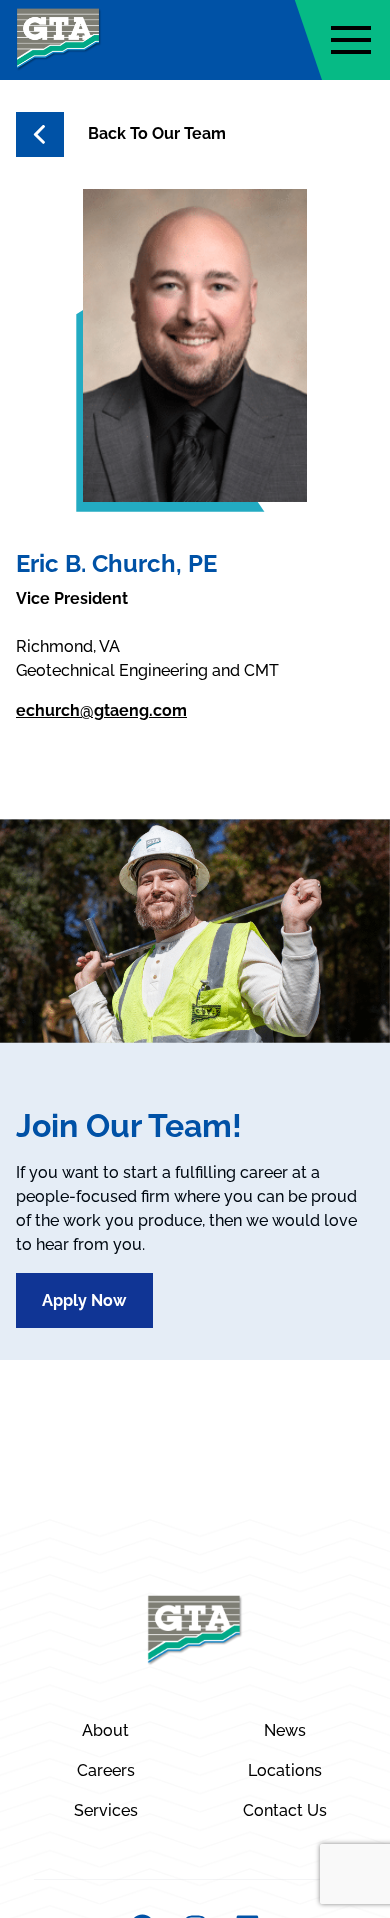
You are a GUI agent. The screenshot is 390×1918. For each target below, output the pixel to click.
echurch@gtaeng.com (101, 710)
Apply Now (84, 1300)
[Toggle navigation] (351, 40)
